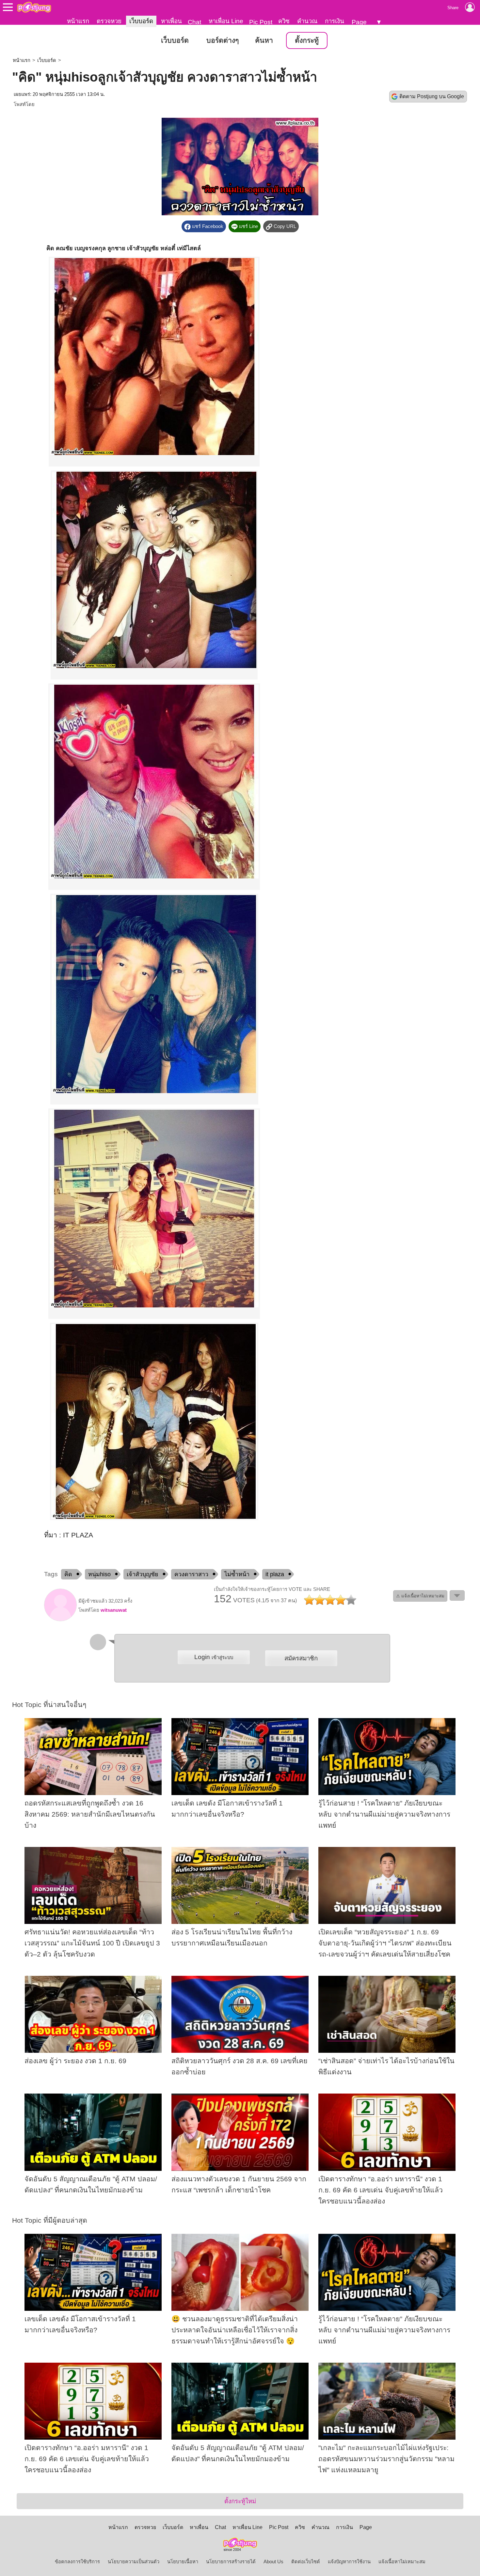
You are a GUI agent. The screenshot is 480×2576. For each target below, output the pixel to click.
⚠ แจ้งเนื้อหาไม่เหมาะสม (420, 1596)
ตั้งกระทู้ (307, 40)
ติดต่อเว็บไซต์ (306, 2562)
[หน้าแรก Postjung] (34, 7)
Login (214, 1657)
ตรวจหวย (109, 21)
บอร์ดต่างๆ (223, 40)
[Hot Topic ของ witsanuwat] (60, 1620)
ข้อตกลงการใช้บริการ (77, 2562)
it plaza (275, 1574)
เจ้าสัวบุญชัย (143, 1574)
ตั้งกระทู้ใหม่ (240, 2501)
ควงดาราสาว (191, 1574)
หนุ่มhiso (99, 1574)
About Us (273, 2562)
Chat (194, 22)
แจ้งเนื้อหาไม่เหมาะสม (402, 2562)
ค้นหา (264, 40)
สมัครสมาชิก (301, 1658)
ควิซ (284, 21)
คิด (68, 1574)
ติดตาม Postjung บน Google (432, 96)
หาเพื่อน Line (226, 21)
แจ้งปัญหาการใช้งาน (349, 2562)
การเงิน (335, 21)
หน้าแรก (78, 21)
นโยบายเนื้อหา (183, 2562)
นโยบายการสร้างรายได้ (231, 2562)
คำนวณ (307, 21)
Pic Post (261, 22)
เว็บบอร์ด (141, 21)
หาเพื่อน (171, 21)
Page (359, 22)
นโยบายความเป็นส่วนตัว (134, 2562)
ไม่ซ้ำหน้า (237, 1574)
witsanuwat (114, 1610)
